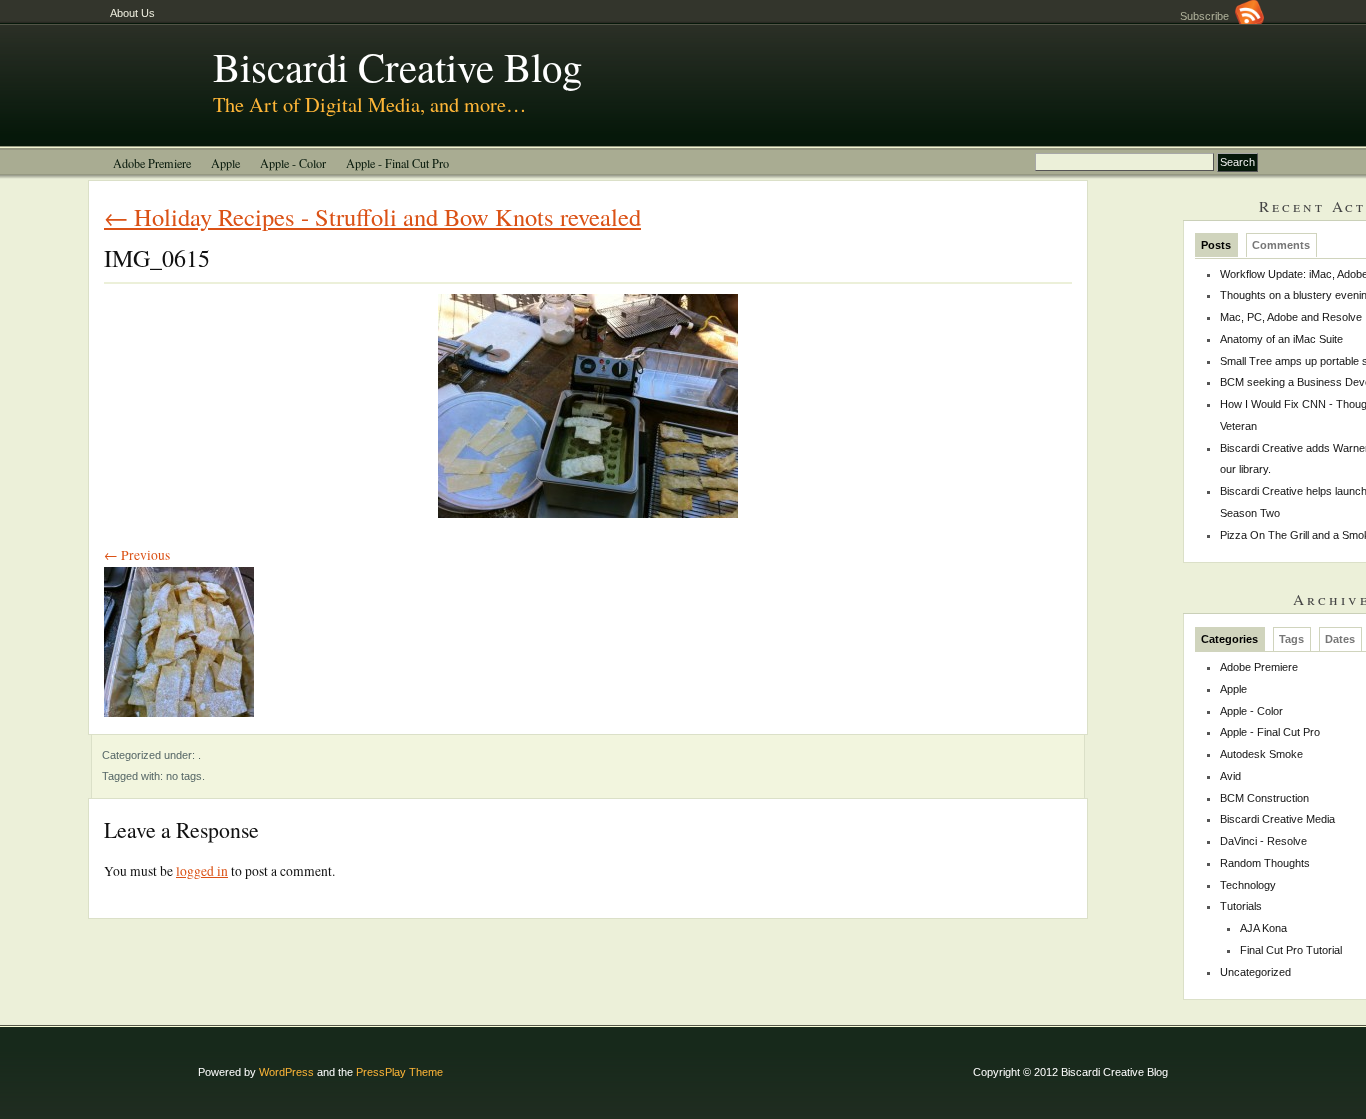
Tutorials (1241, 906)
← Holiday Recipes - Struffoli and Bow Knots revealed (372, 216)
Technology (1248, 885)
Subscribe (1207, 16)
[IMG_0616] (179, 722)
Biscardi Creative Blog (397, 66)
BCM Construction (1264, 798)
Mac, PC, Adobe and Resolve (1291, 317)
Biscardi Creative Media (1277, 819)
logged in (202, 871)
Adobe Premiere (152, 163)
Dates (1340, 639)
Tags (1291, 639)
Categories (1229, 639)
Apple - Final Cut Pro (397, 163)
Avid (1230, 776)
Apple (225, 163)
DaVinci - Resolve (1263, 841)
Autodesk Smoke (1261, 754)
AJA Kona (1263, 928)
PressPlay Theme (399, 1072)
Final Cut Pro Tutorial (1291, 950)
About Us (132, 13)
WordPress (286, 1072)
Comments (1281, 246)
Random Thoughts (1265, 863)
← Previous (137, 555)
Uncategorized (1255, 972)
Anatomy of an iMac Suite (1281, 339)
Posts (1216, 246)
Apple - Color (293, 163)
